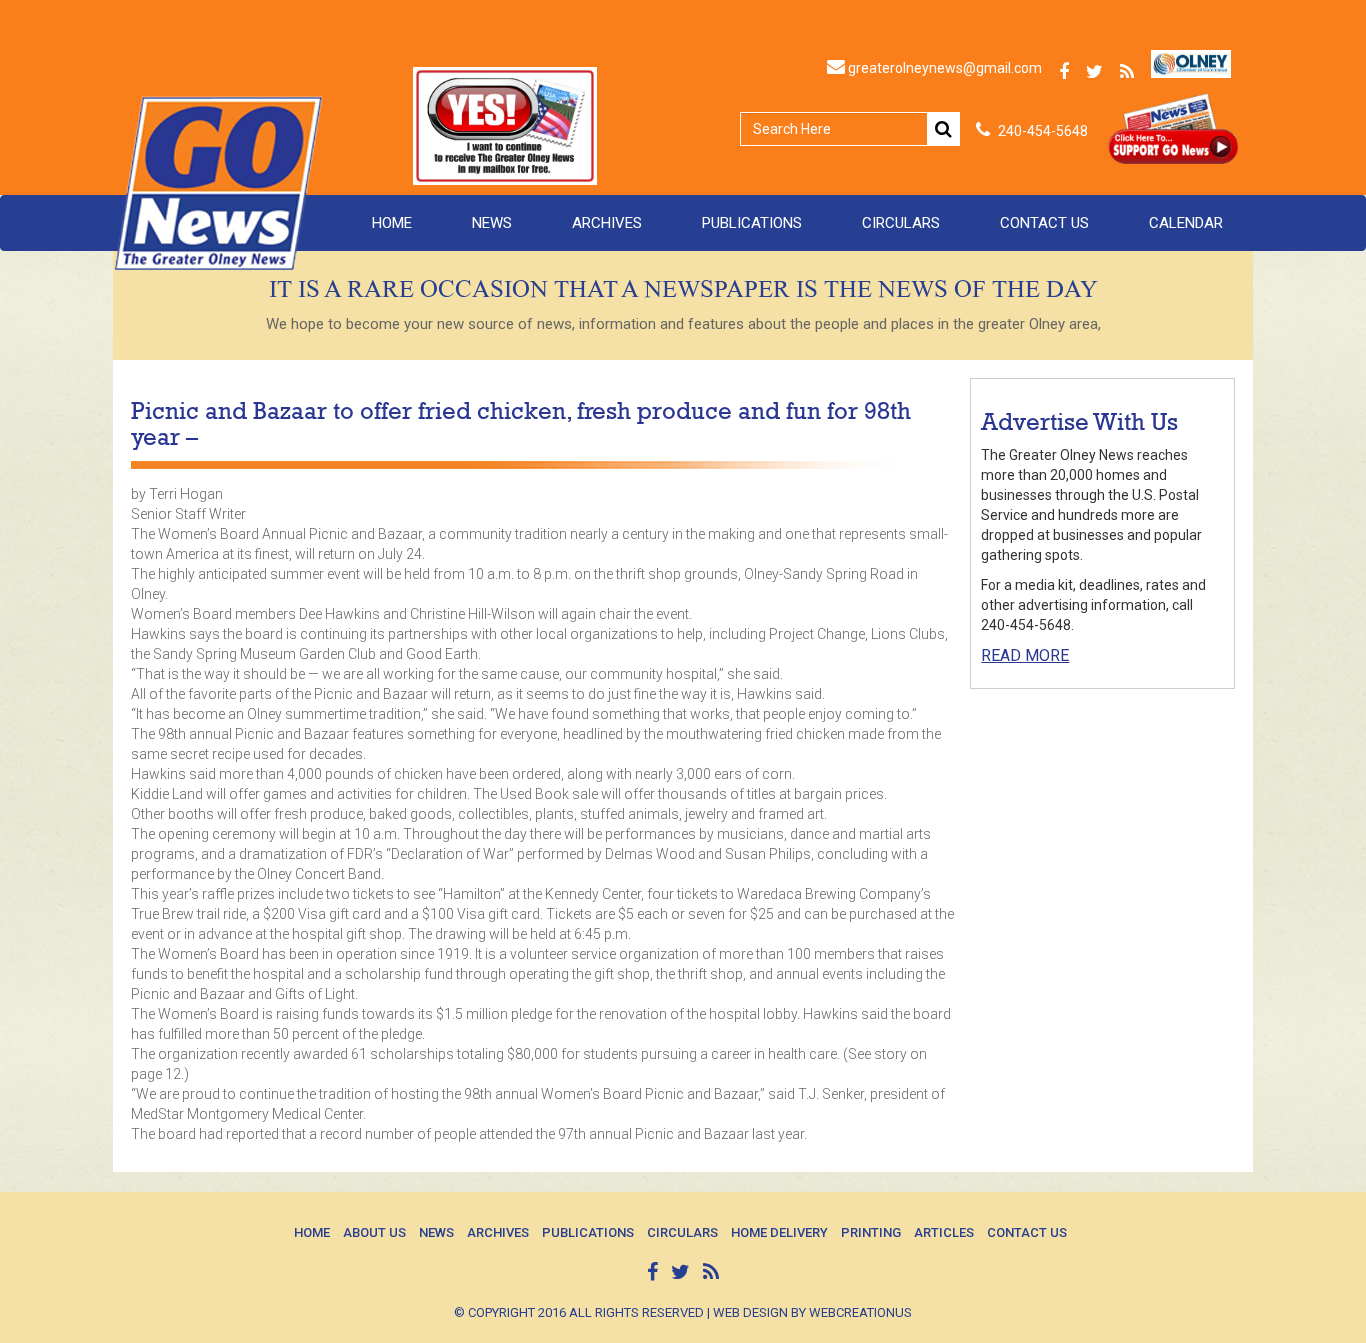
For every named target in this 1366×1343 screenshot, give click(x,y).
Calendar (1186, 223)
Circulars (901, 223)
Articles (944, 1232)
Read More (1025, 655)
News (492, 223)
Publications (752, 223)
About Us (374, 1232)
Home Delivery (779, 1232)
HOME (392, 223)
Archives (607, 223)
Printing (871, 1232)
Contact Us (1044, 223)
